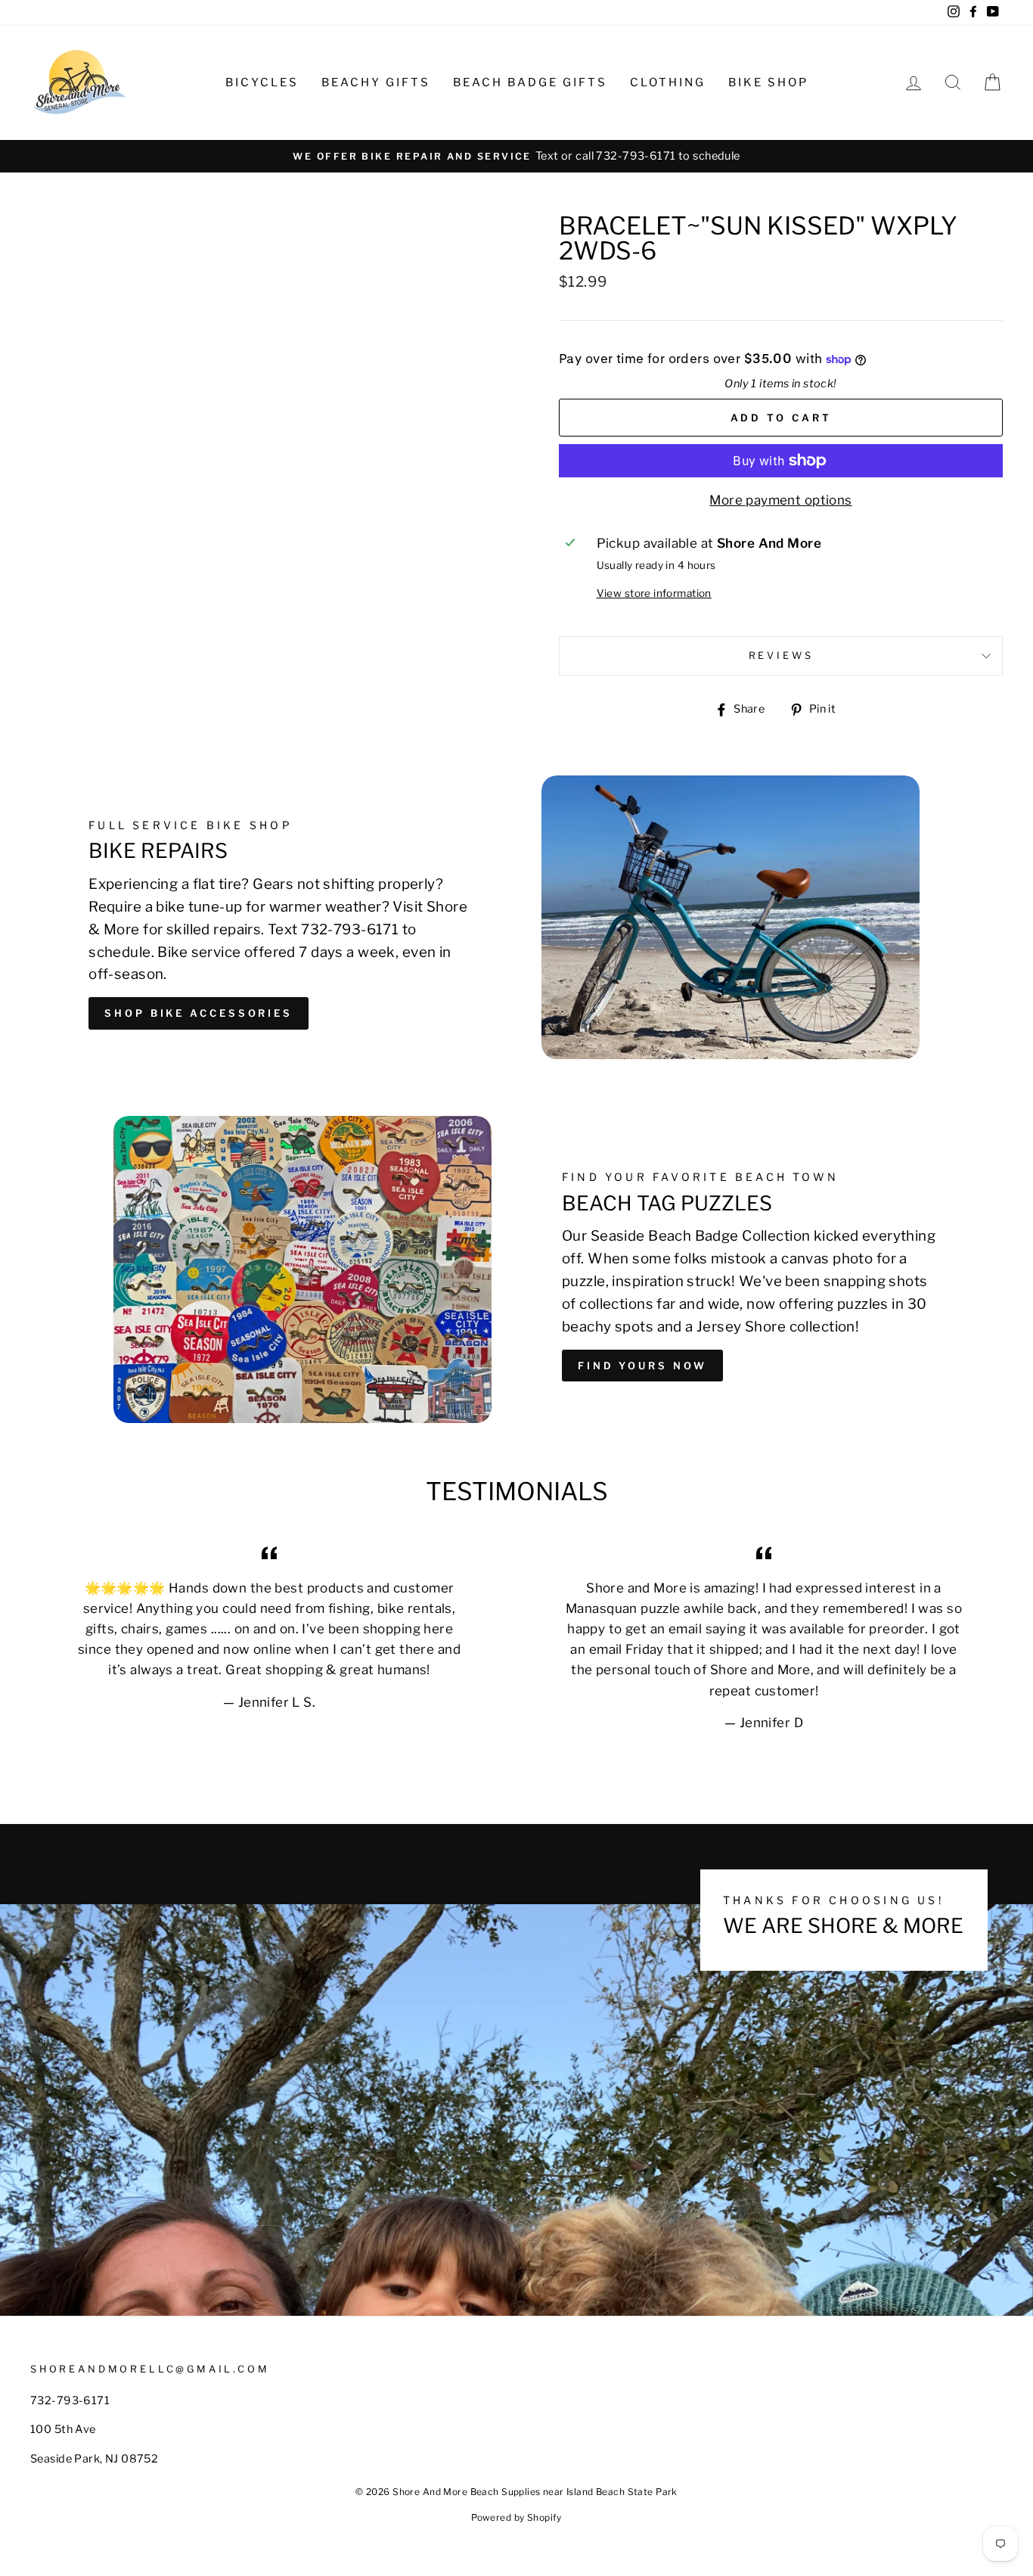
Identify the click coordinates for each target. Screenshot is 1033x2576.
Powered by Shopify (516, 2517)
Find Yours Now (642, 1366)
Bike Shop (768, 82)
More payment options (781, 500)
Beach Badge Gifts (530, 82)
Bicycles (262, 82)
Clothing (668, 82)
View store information (654, 593)
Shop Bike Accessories (199, 1013)
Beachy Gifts (376, 82)
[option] (516, 156)
